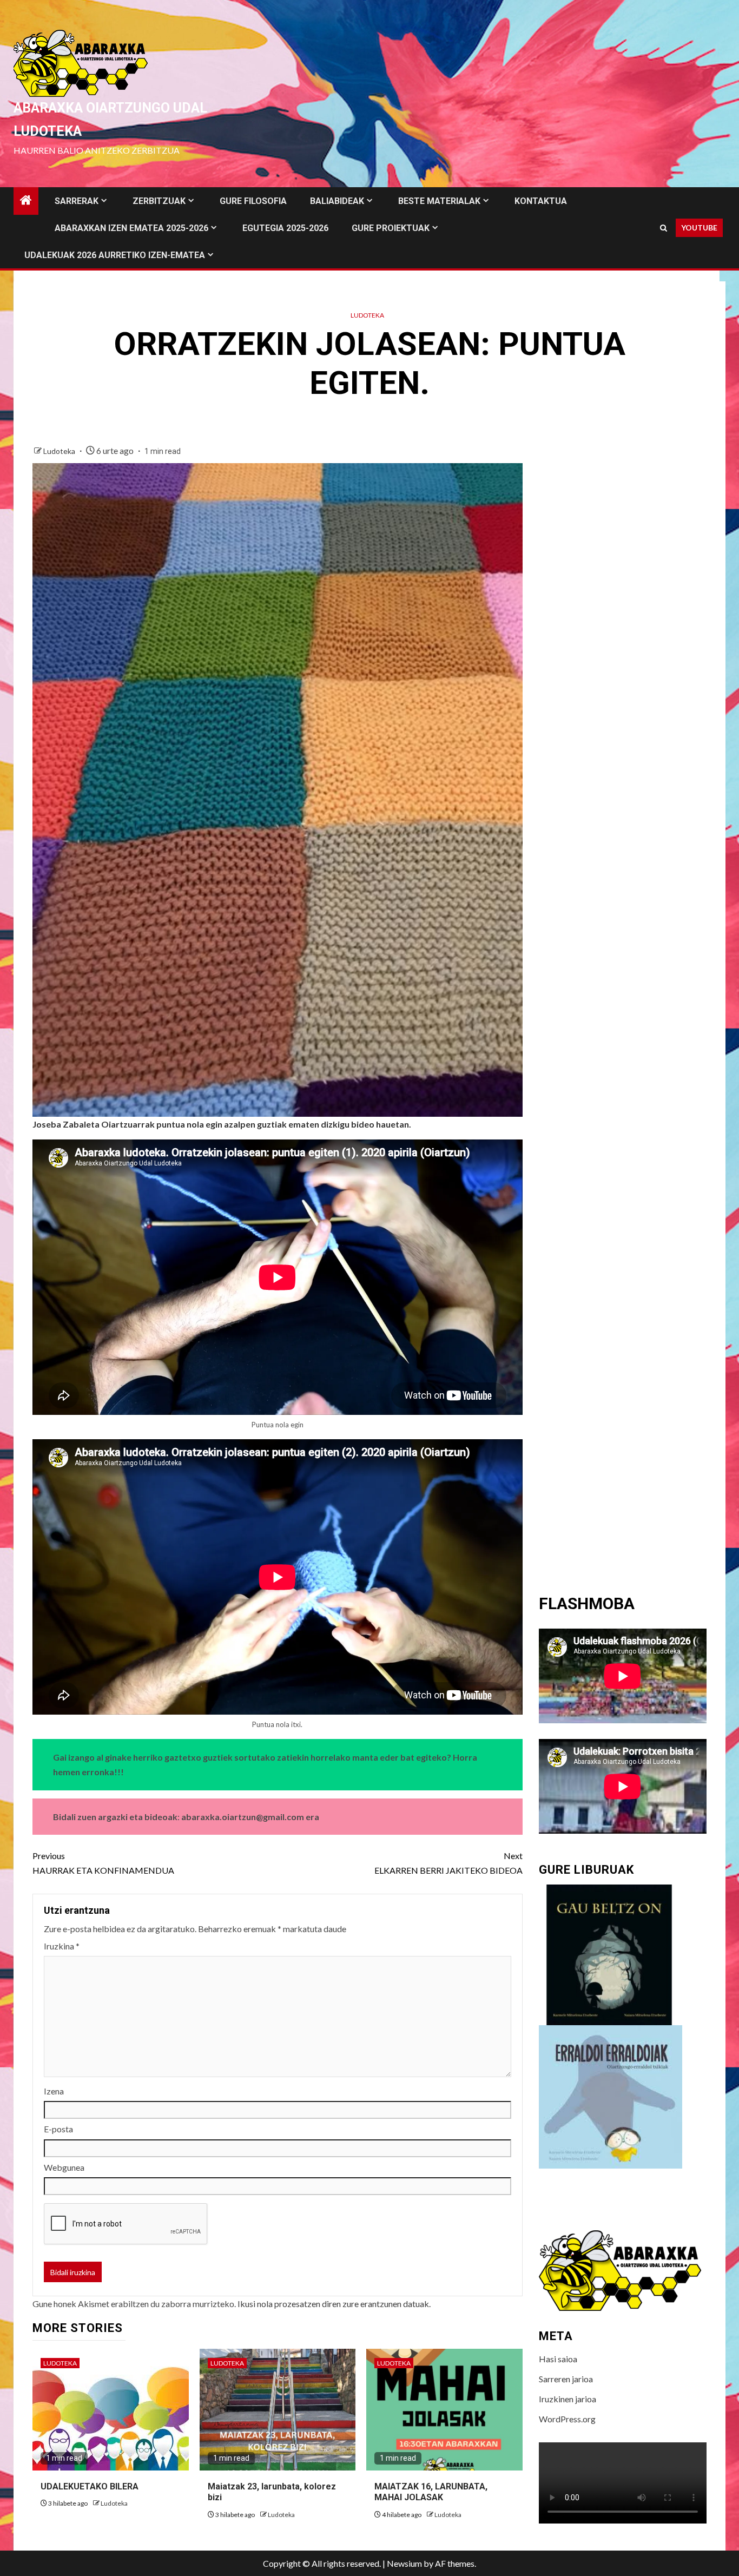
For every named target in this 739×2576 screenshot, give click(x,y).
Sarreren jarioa (566, 2379)
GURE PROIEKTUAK (391, 228)
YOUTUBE (699, 228)
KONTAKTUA (541, 201)
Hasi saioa (558, 2359)
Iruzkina (62, 1946)
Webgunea (64, 2167)
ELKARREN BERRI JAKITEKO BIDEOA (448, 1863)
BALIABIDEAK (337, 201)
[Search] (664, 228)
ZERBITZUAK (159, 201)
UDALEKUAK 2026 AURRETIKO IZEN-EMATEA (115, 255)
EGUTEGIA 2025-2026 (285, 228)
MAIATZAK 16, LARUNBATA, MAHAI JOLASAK (431, 2492)
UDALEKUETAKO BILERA (90, 2486)
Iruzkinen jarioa (568, 2399)
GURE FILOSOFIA (253, 201)
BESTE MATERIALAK (439, 201)
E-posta (58, 2129)
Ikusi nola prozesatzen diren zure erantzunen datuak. (334, 2304)
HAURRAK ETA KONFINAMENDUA (103, 1863)
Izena (54, 2091)
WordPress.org (567, 2419)
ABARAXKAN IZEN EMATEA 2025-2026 (131, 228)
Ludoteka (367, 315)
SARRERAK (77, 201)
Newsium (404, 2563)
